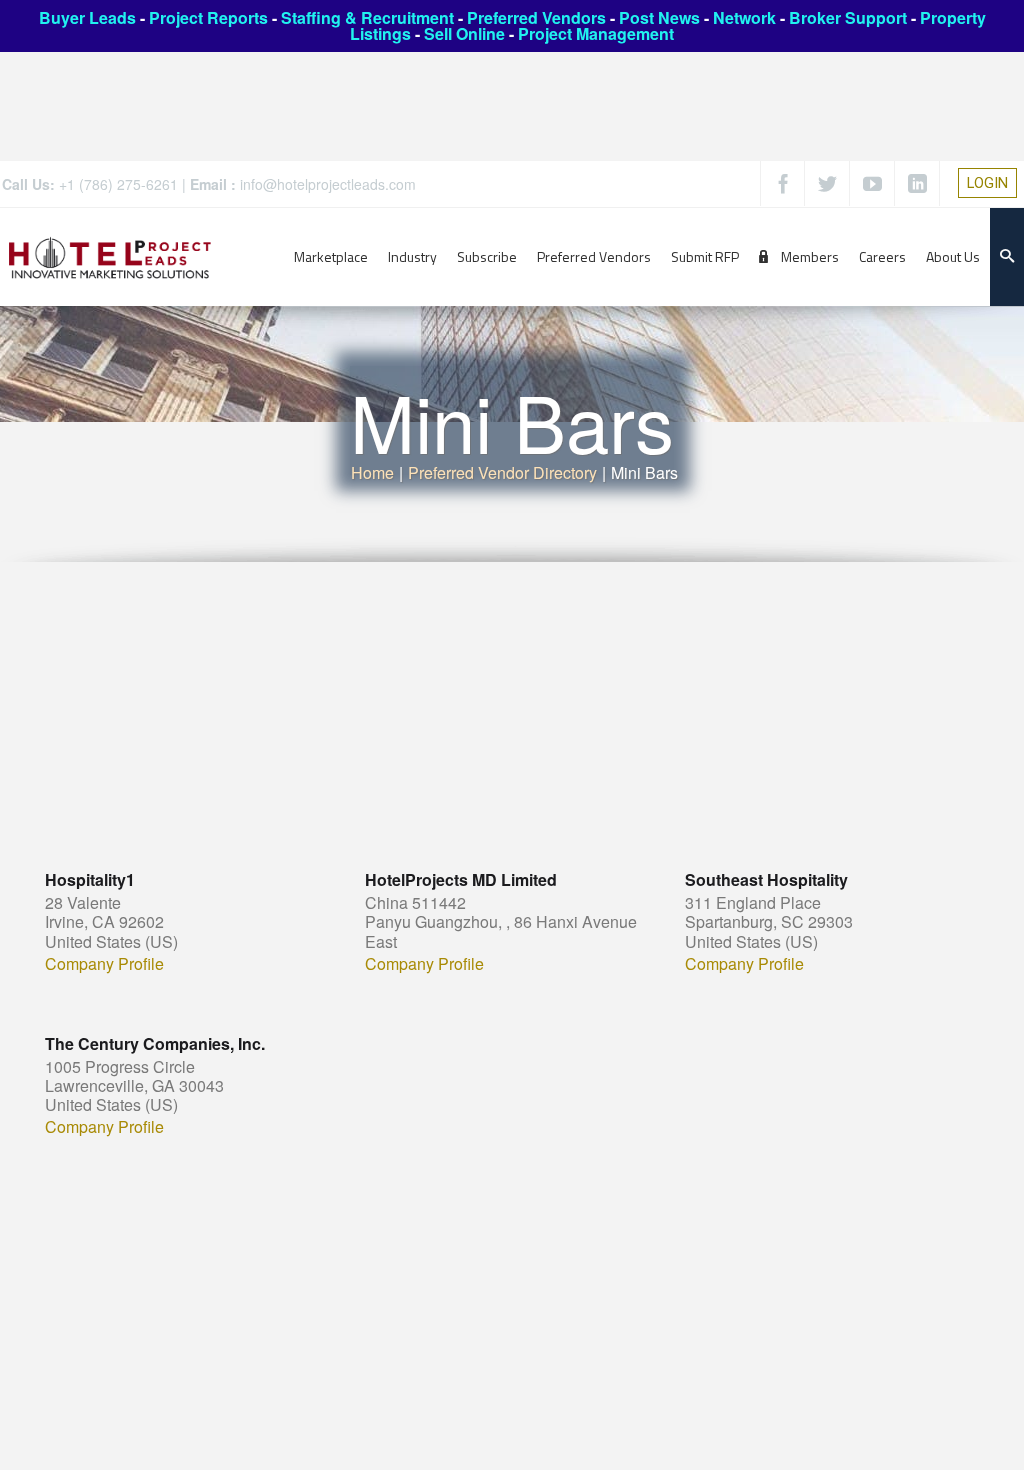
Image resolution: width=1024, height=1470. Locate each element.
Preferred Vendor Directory (502, 472)
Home (372, 472)
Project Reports (208, 17)
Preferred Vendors (536, 17)
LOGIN (987, 183)
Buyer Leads (87, 17)
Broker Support (848, 17)
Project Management (596, 33)
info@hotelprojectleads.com (328, 184)
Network (744, 17)
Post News (659, 17)
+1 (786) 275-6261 (118, 184)
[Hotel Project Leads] (110, 256)
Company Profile (104, 964)
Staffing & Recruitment (367, 17)
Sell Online (464, 33)
